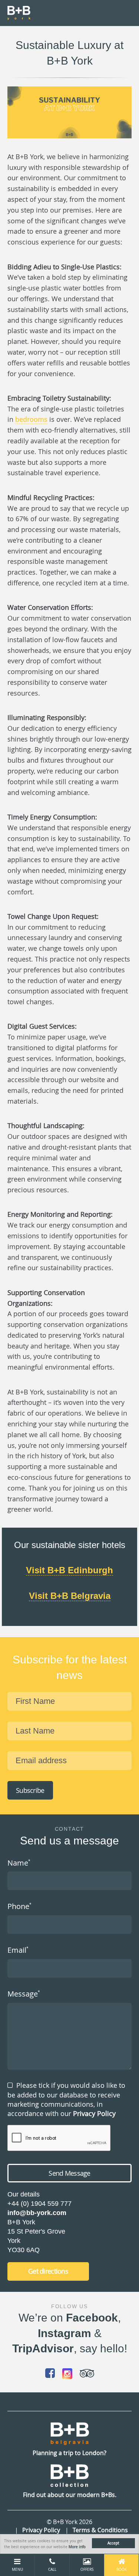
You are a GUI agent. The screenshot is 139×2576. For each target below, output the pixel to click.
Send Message (69, 2173)
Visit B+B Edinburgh (69, 1570)
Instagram (64, 2333)
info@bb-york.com (37, 2213)
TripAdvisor (43, 2348)
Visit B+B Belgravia (70, 1596)
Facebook (92, 2318)
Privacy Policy (94, 2113)
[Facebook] (50, 2373)
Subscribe (30, 1790)
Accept (113, 2543)
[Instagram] (67, 2374)
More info (77, 2547)
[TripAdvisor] (87, 2373)
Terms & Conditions (100, 2530)
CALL (52, 2570)
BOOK (122, 2570)
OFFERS (87, 2570)
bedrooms (31, 419)
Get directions (48, 2271)
